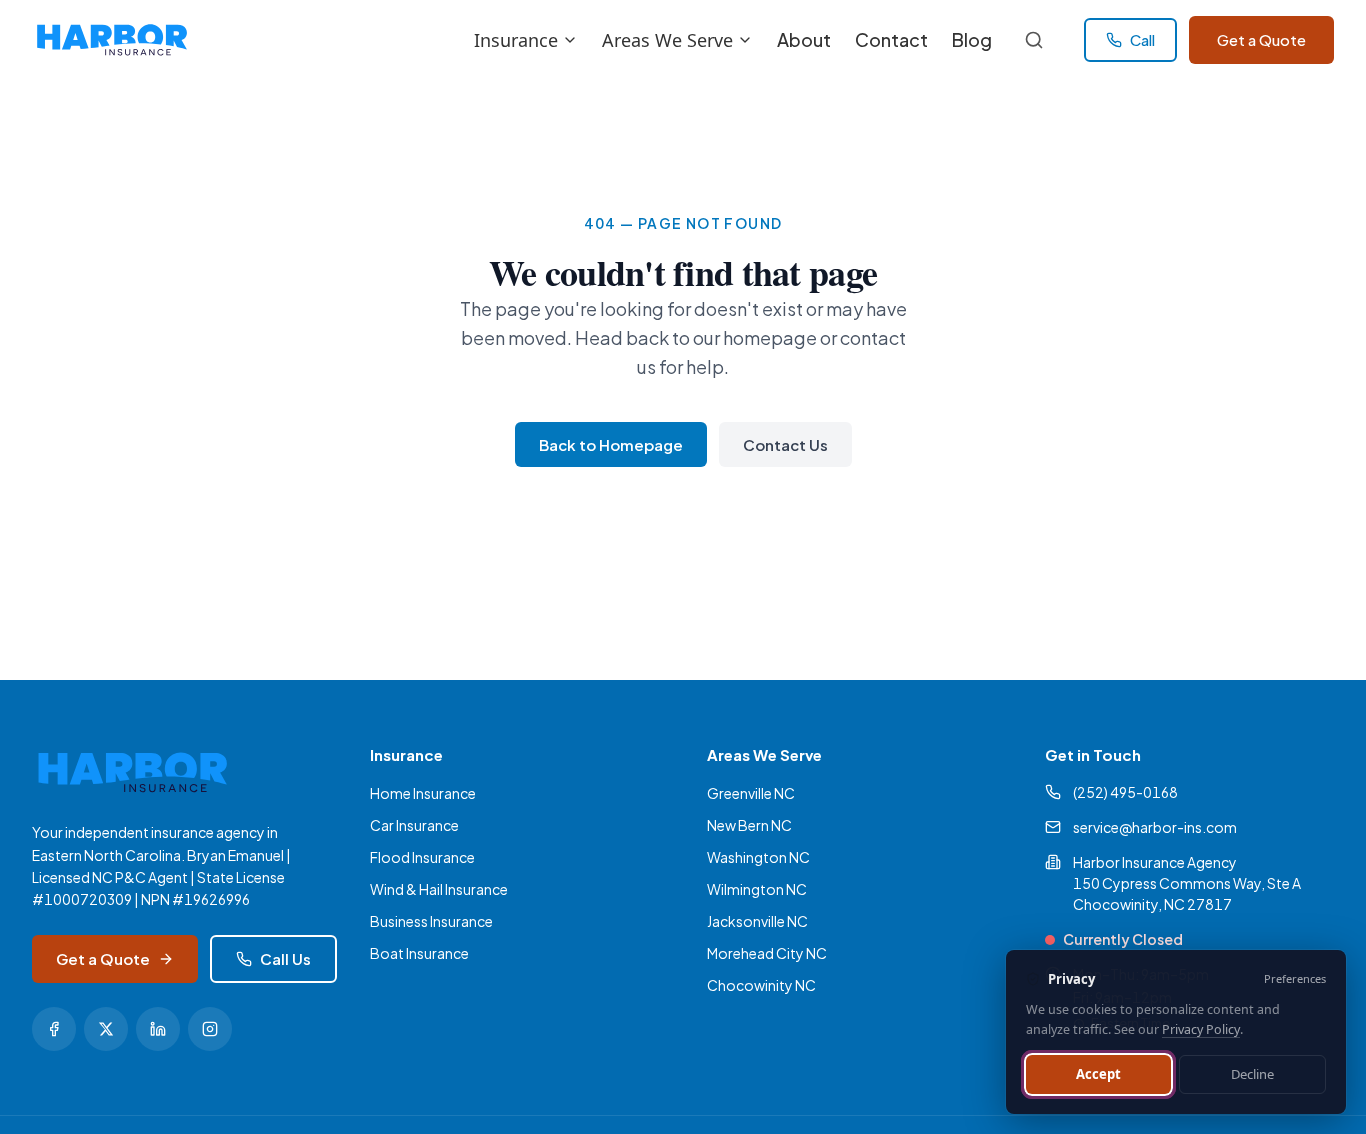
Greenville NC (751, 793)
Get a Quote (1261, 39)
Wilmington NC (757, 889)
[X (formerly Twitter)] (106, 1029)
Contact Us (785, 444)
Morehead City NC (767, 953)
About (804, 39)
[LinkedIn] (158, 1029)
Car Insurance (414, 825)
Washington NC (758, 857)
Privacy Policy (1201, 1029)
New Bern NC (749, 825)
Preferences (1295, 978)
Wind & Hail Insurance (439, 889)
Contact (891, 39)
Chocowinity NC (761, 985)
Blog (972, 39)
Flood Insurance (422, 857)
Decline (1252, 1074)
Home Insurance (423, 793)
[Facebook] (54, 1029)
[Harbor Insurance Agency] (111, 40)
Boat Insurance (419, 953)
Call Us (285, 958)
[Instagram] (210, 1029)
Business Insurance (431, 921)
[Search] (1034, 40)
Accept (1098, 1074)
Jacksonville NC (757, 921)
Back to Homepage (611, 444)
